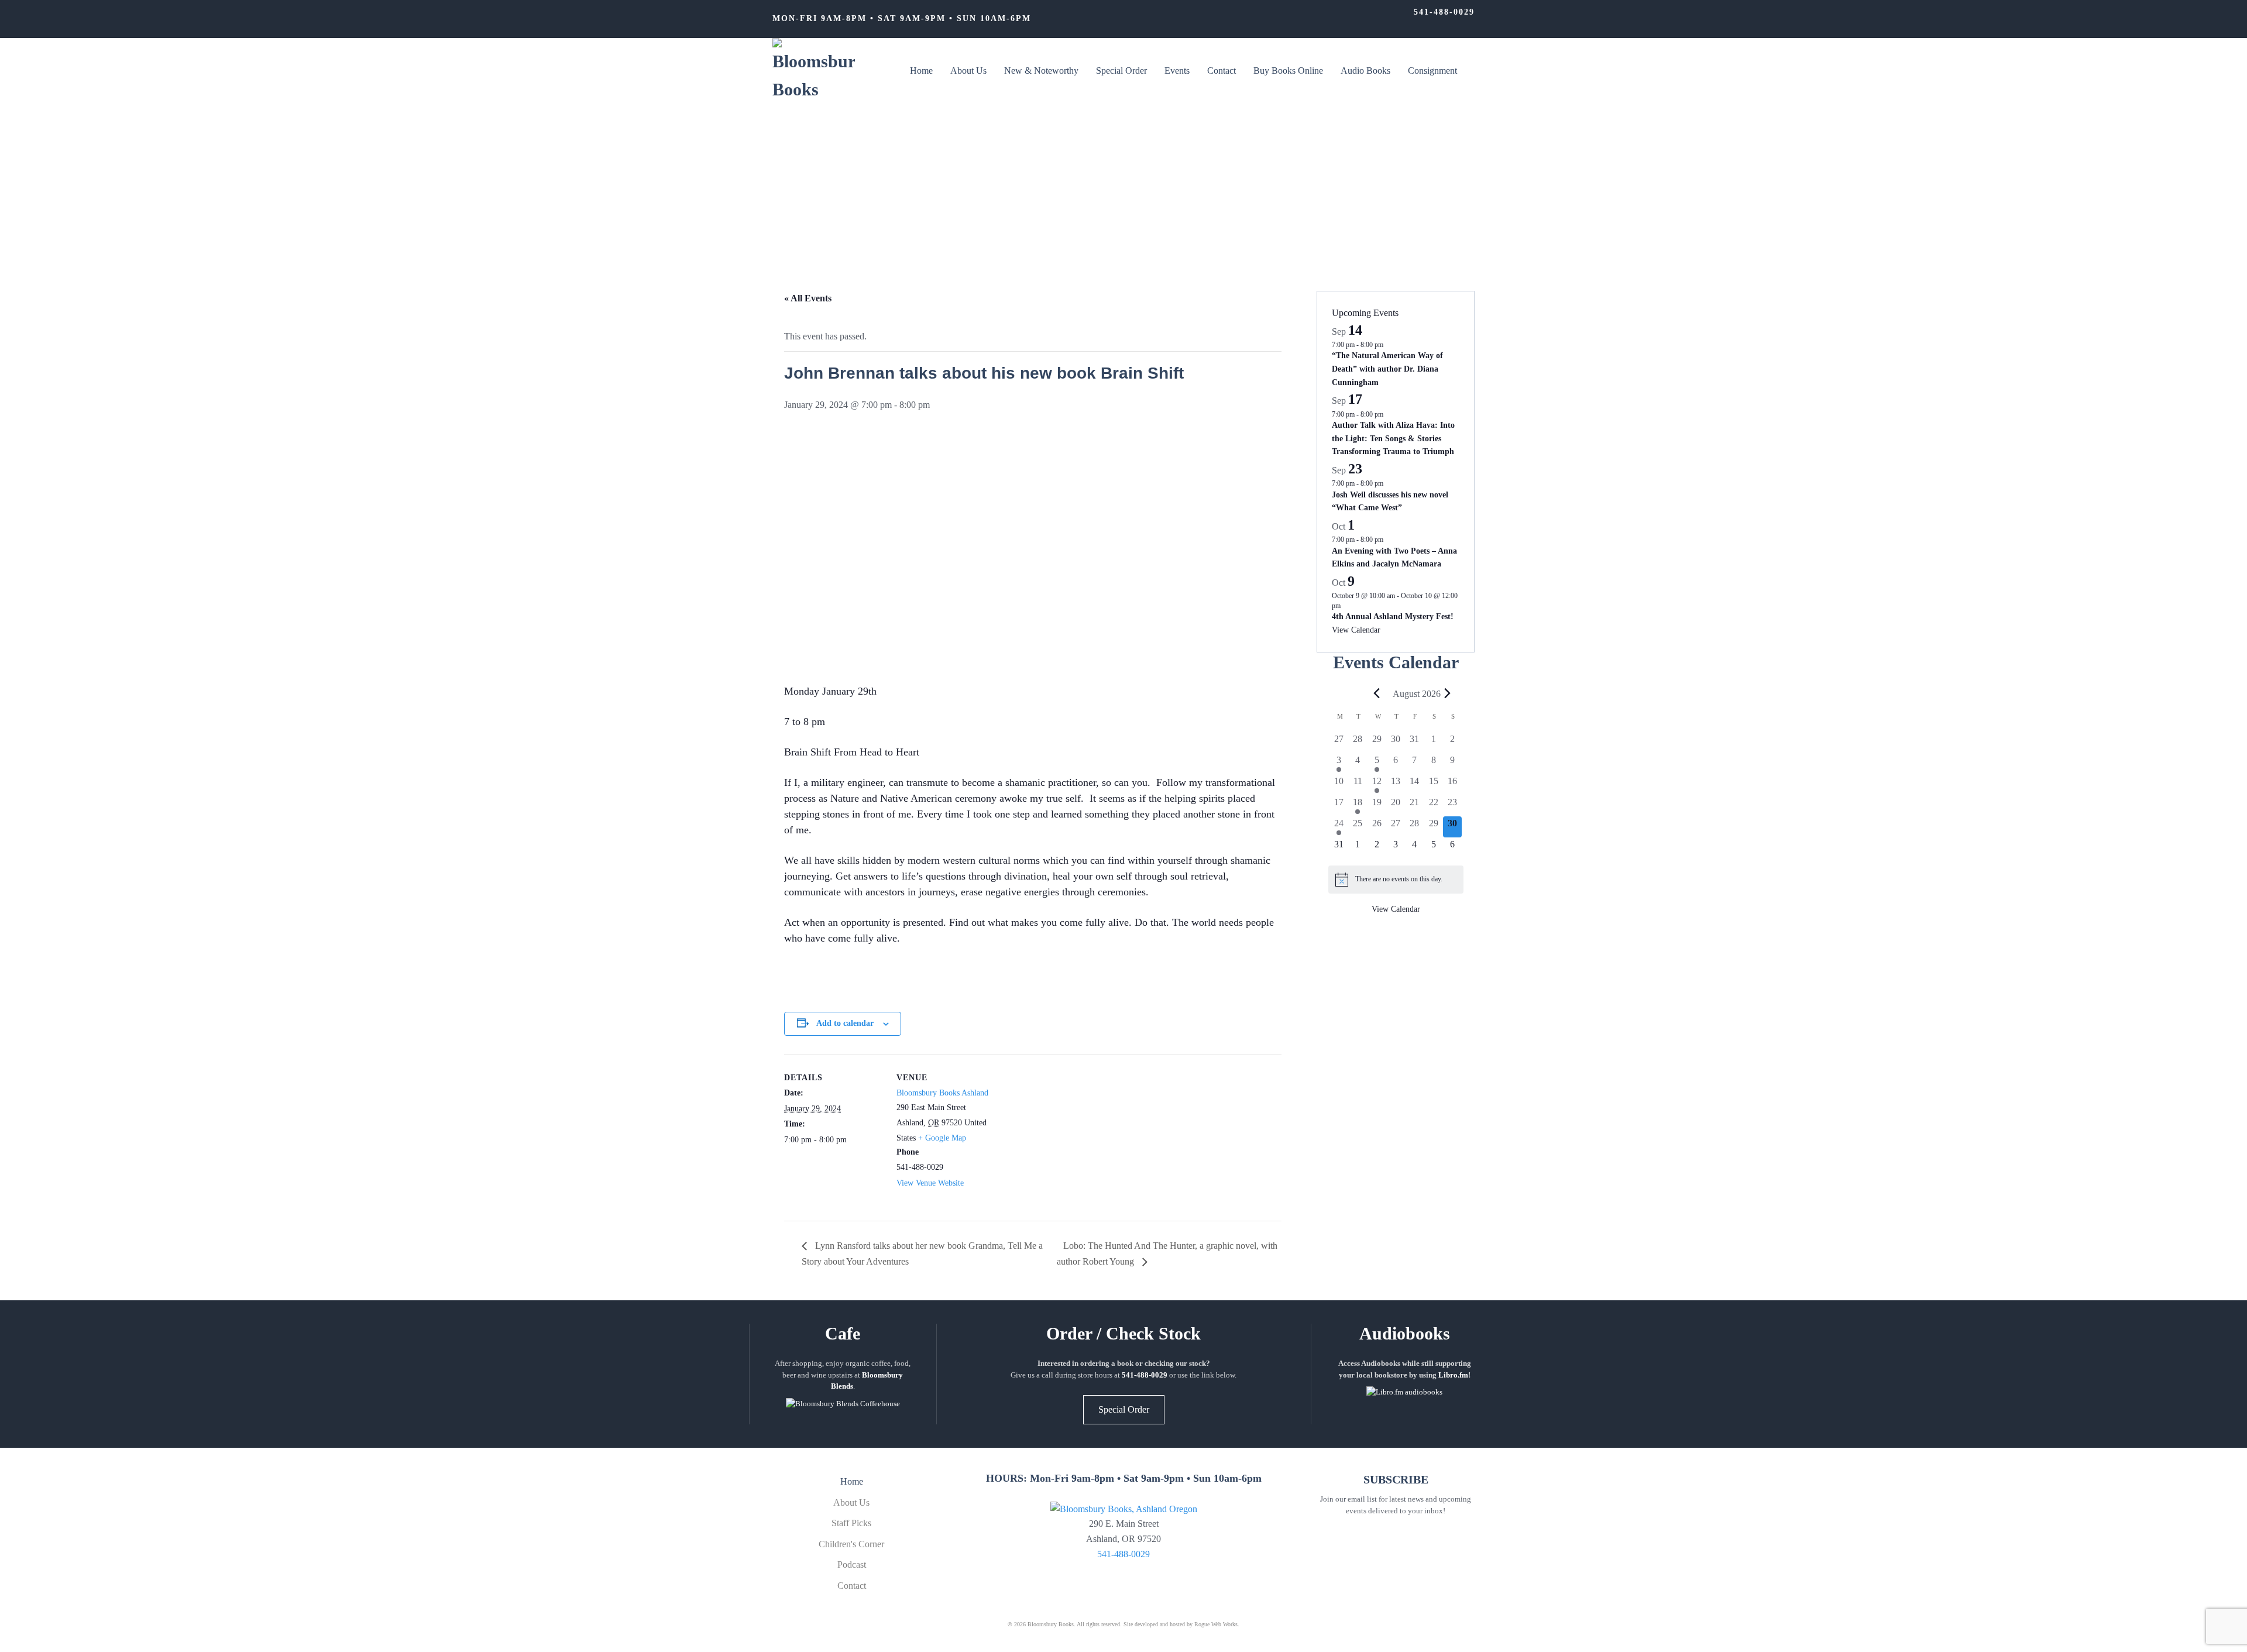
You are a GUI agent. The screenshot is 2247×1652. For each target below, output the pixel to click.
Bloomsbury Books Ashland (942, 1093)
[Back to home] (814, 71)
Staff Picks (851, 1523)
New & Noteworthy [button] (1041, 71)
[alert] (1396, 880)
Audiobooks (1405, 1333)
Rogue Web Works (1216, 1624)
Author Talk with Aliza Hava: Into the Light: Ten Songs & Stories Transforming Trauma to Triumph (1393, 438)
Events (1177, 71)
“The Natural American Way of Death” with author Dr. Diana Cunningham (1387, 369)
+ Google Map (942, 1138)
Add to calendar (845, 1023)
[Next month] (1448, 693)
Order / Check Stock (1123, 1333)
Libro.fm (1453, 1375)
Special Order (1121, 71)
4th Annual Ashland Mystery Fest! (1393, 617)
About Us (968, 71)
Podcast (852, 1565)
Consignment (1432, 71)
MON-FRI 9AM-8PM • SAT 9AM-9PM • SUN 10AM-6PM (902, 18)
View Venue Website (930, 1183)
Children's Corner (851, 1544)
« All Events (808, 298)
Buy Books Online (1288, 71)
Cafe (843, 1333)
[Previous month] (1377, 693)
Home (921, 71)
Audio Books (1365, 71)
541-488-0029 (1444, 12)
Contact (1222, 71)
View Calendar (1356, 630)
